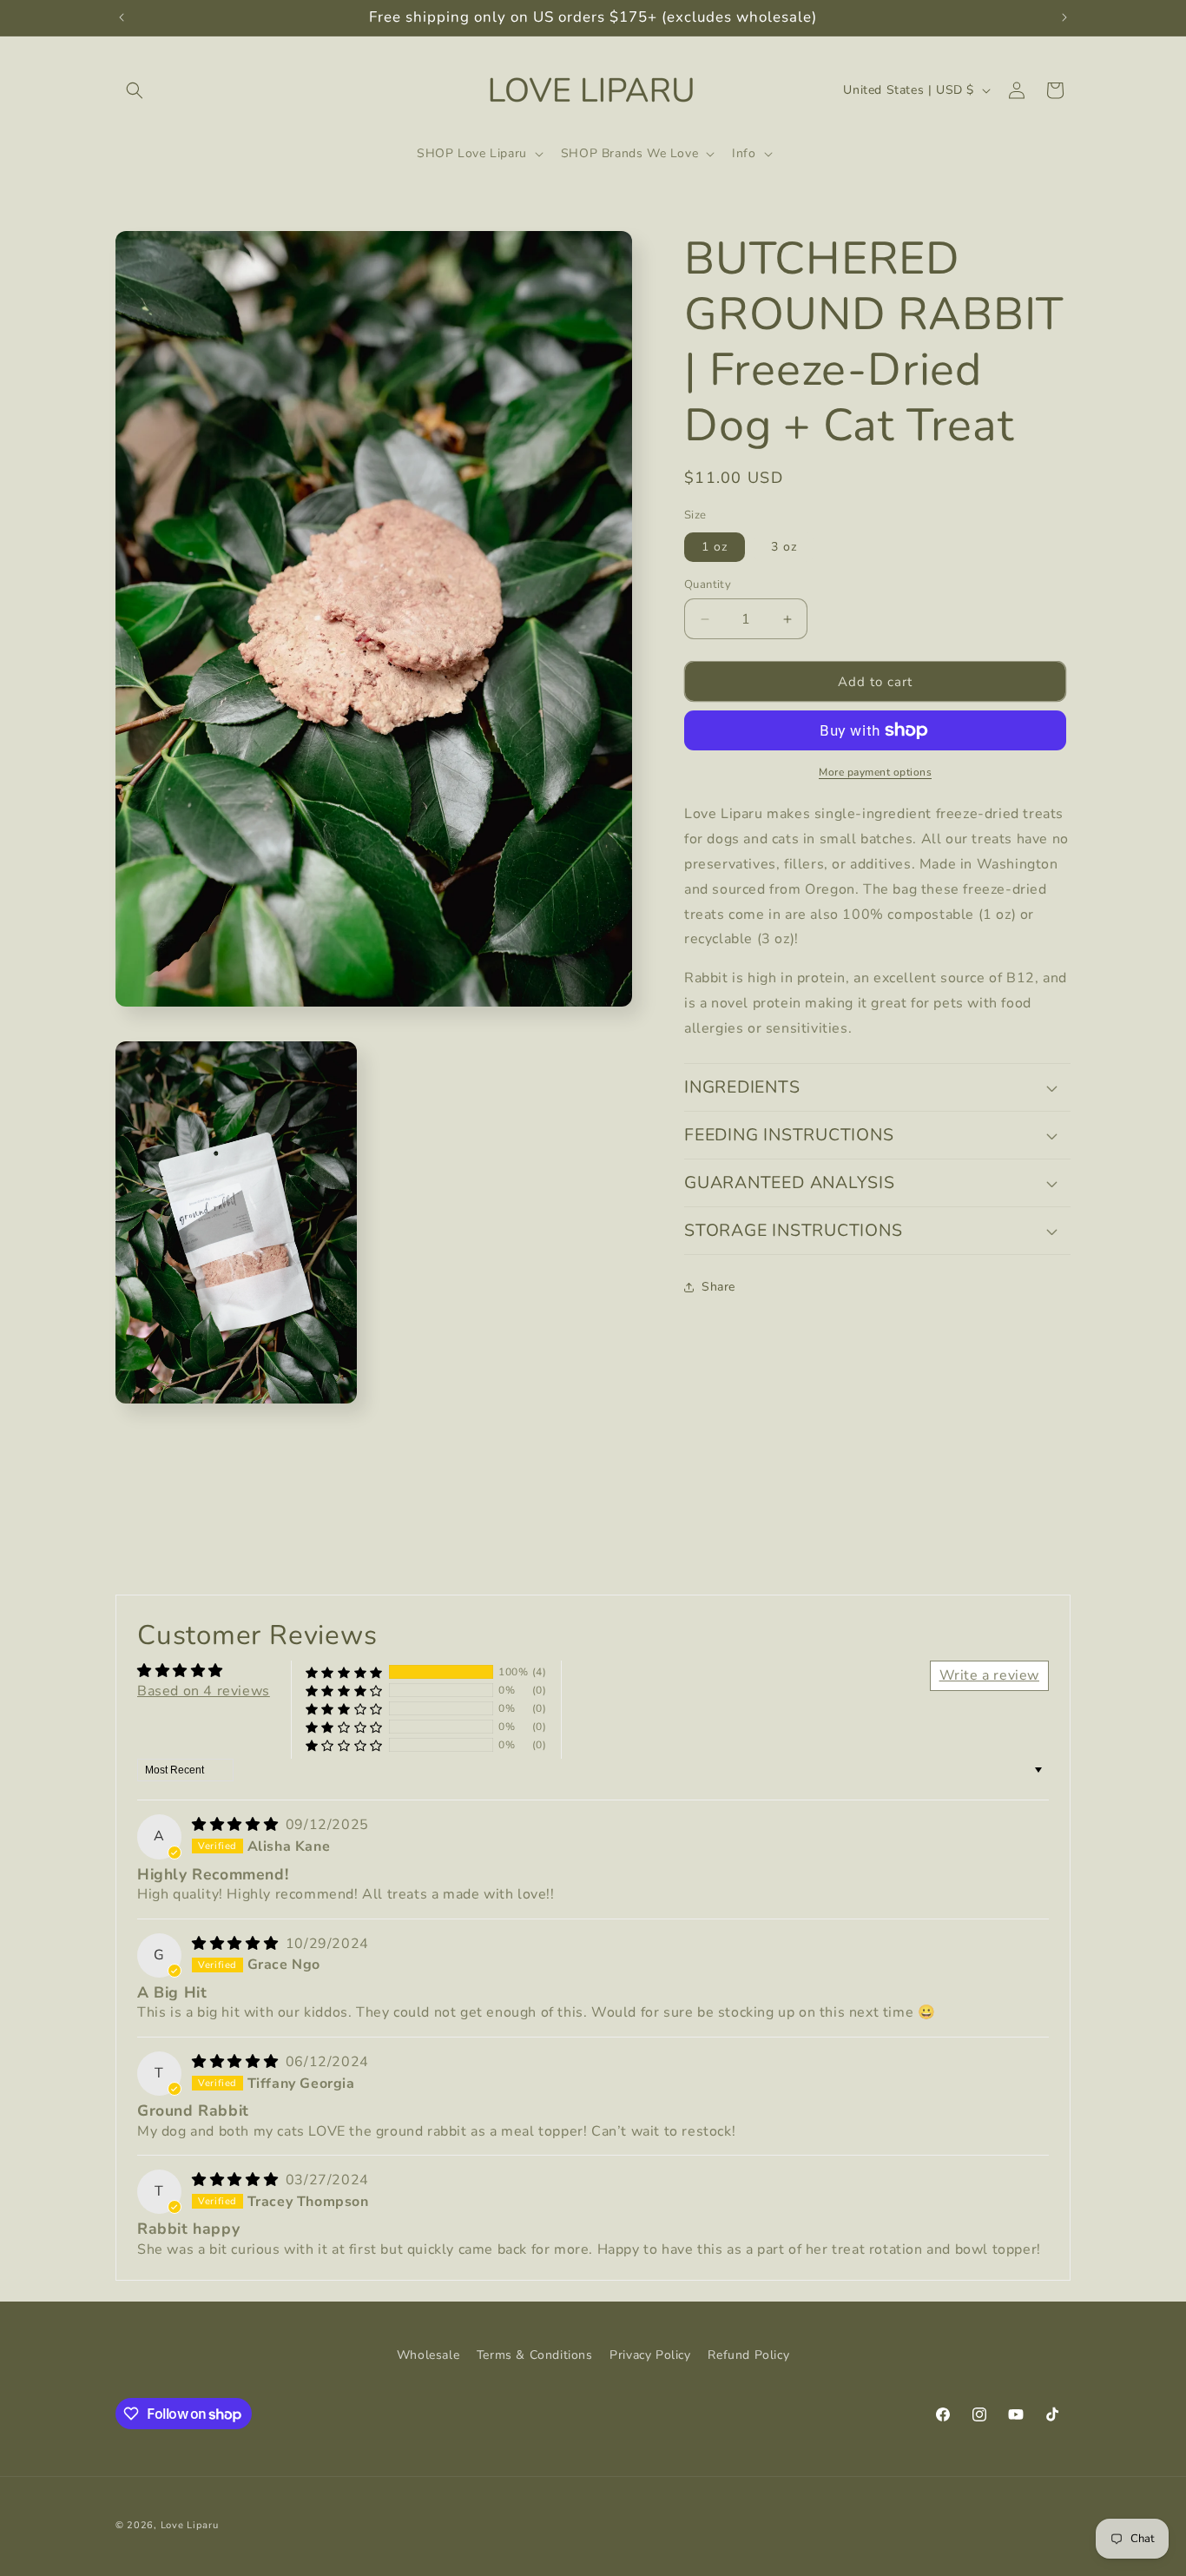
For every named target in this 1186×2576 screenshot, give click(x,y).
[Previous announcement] (122, 17)
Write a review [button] (989, 1675)
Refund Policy (748, 2355)
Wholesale (428, 2355)
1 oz (715, 547)
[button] (135, 90)
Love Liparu (190, 2525)
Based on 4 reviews (204, 1691)
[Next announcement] (1064, 17)
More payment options (875, 772)
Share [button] (718, 1287)
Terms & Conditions (535, 2355)
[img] (237, 1825)
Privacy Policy (650, 2355)
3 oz (784, 547)
